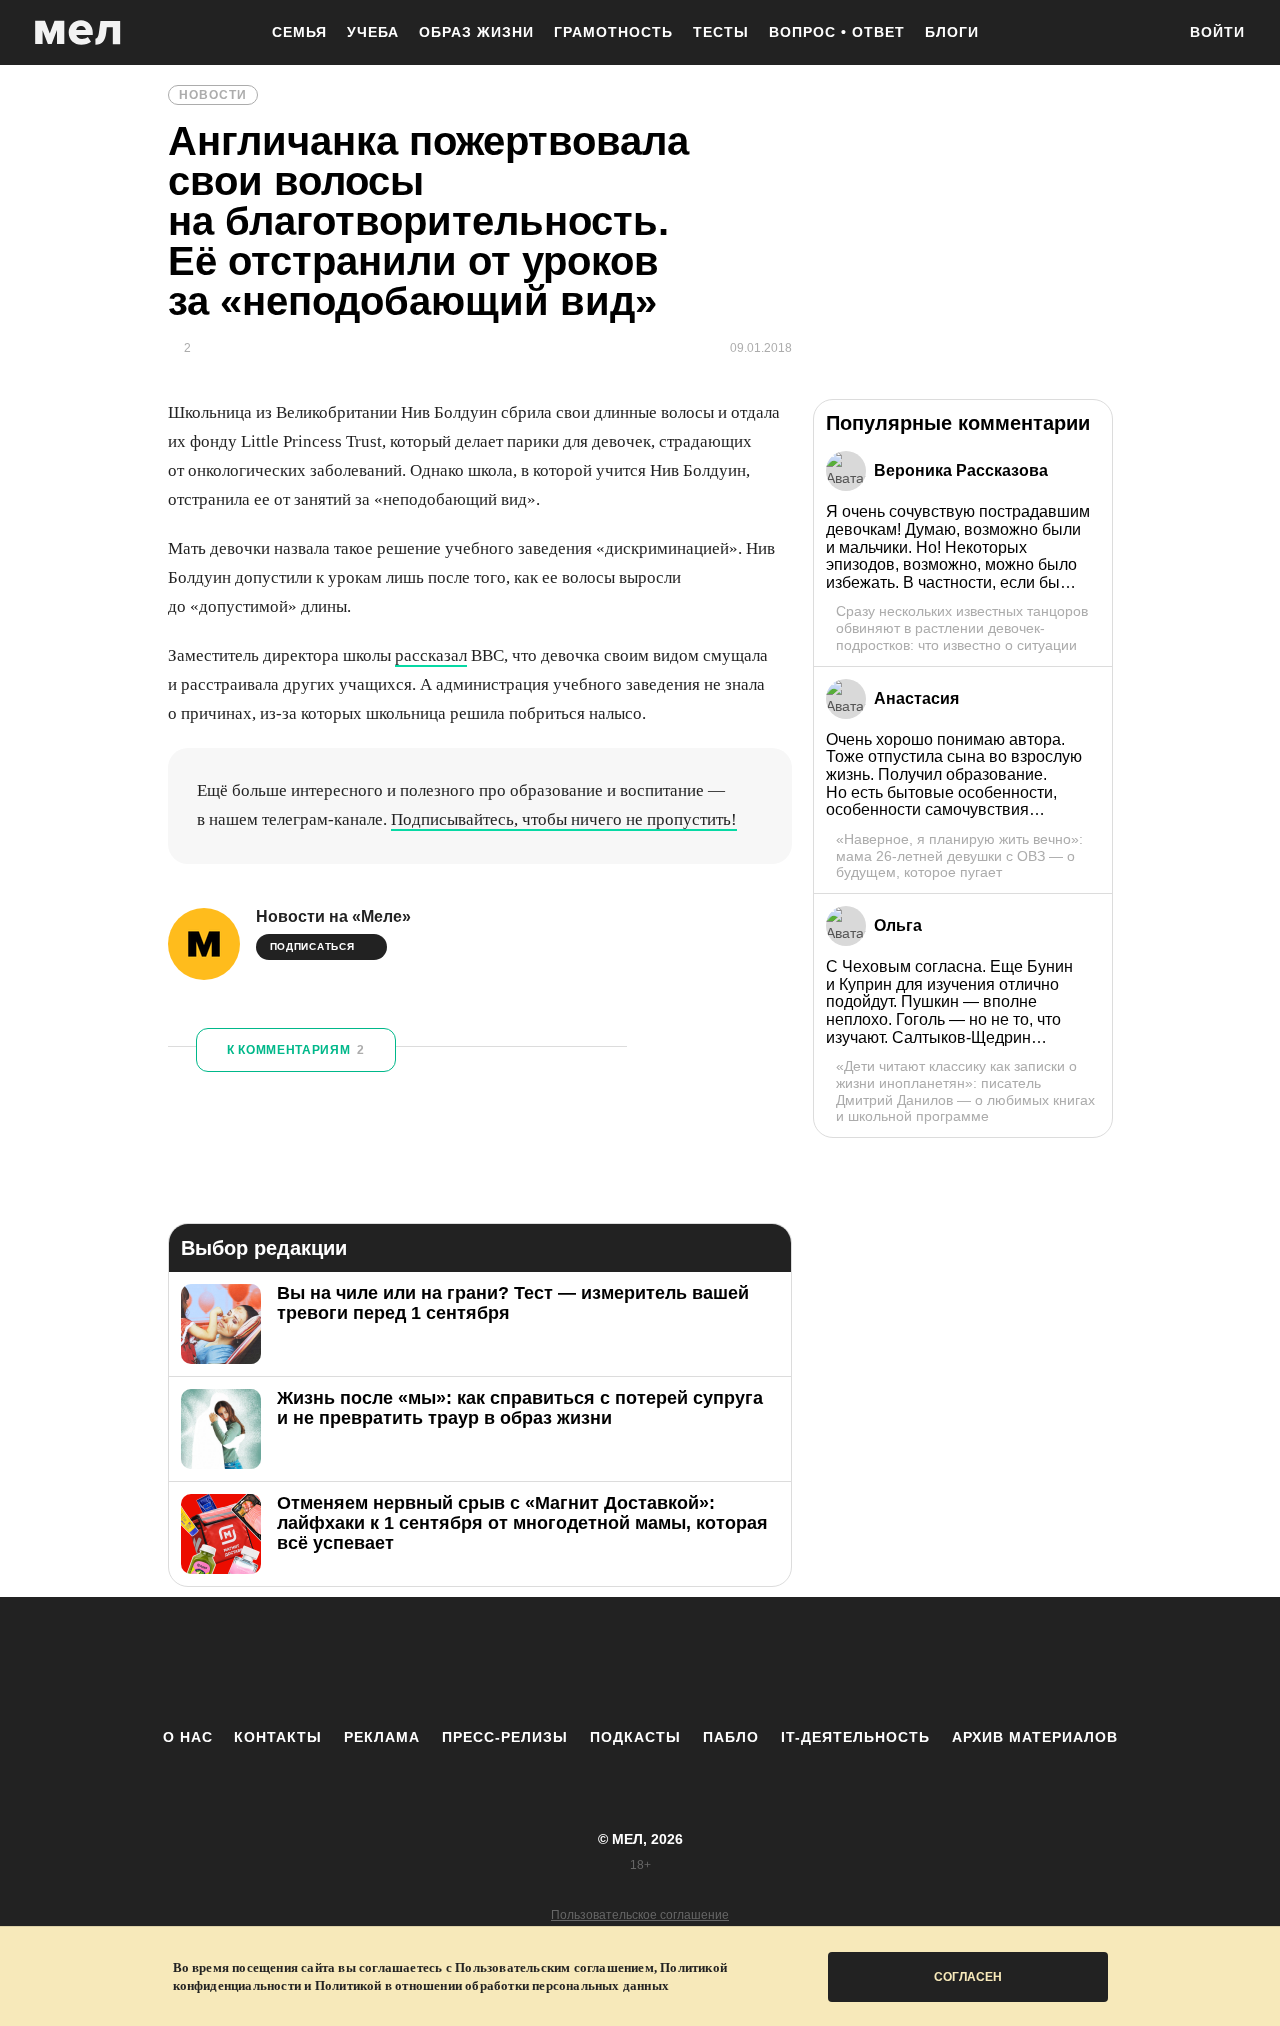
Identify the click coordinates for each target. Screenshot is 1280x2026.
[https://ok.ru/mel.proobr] (750, 1662)
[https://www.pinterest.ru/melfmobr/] (695, 1662)
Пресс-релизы (505, 1737)
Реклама (382, 1737)
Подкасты (635, 1737)
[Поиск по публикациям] (1150, 34)
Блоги (952, 32)
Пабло (731, 1737)
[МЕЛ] (78, 32)
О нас (188, 1737)
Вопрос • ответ (837, 32)
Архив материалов (1035, 1737)
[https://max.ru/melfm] (805, 1662)
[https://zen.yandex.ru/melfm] (530, 1662)
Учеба (373, 32)
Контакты (278, 1737)
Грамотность (613, 32)
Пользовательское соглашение (640, 1915)
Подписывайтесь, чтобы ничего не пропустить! (564, 819)
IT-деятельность (855, 1737)
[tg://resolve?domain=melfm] (475, 1662)
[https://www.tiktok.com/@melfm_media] (640, 1662)
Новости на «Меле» (333, 916)
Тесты (721, 32)
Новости (213, 95)
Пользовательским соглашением (554, 1967)
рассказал (431, 655)
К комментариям (296, 1050)
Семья (299, 32)
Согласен (968, 1977)
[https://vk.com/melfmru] (585, 1662)
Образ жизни (476, 32)
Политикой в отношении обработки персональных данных (492, 1985)
